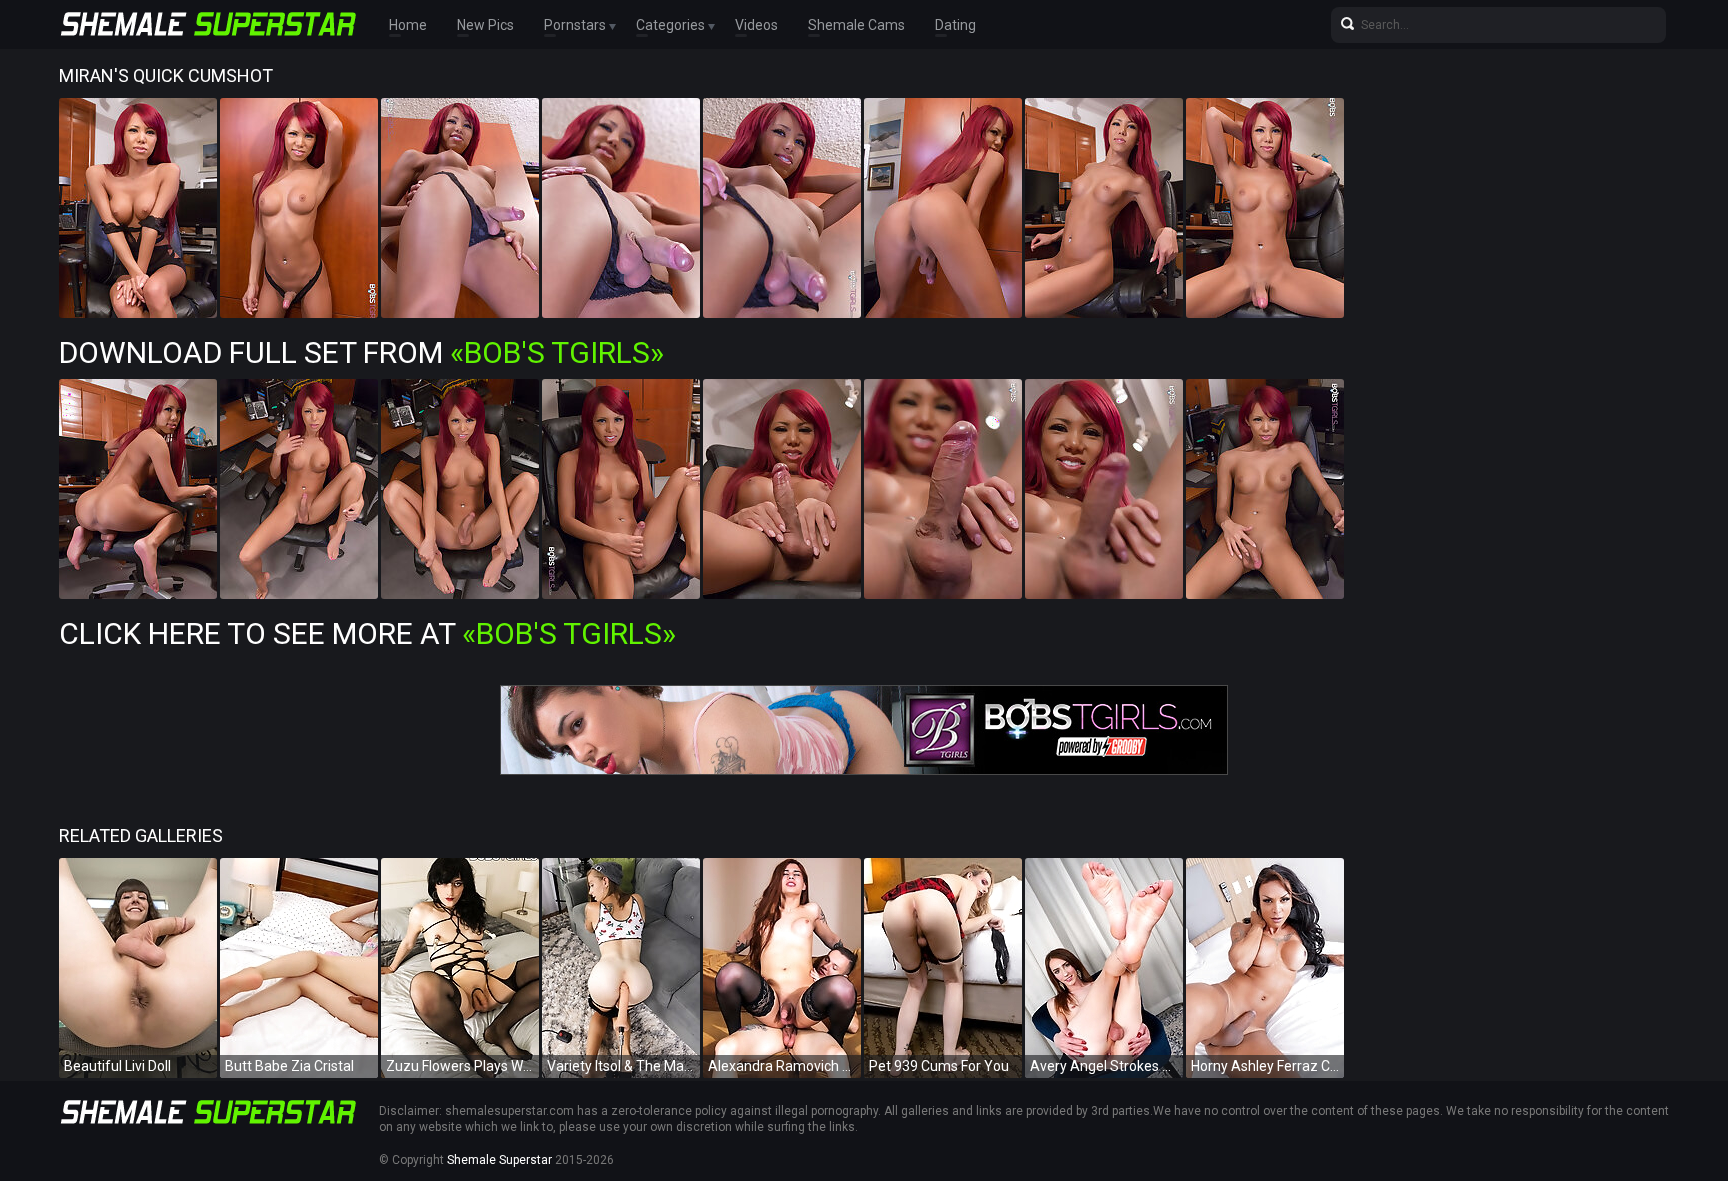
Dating (955, 25)
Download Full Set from (361, 352)
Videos (756, 25)
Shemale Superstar (499, 1160)
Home (408, 25)
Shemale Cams (856, 25)
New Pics (485, 25)
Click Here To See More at (367, 633)
